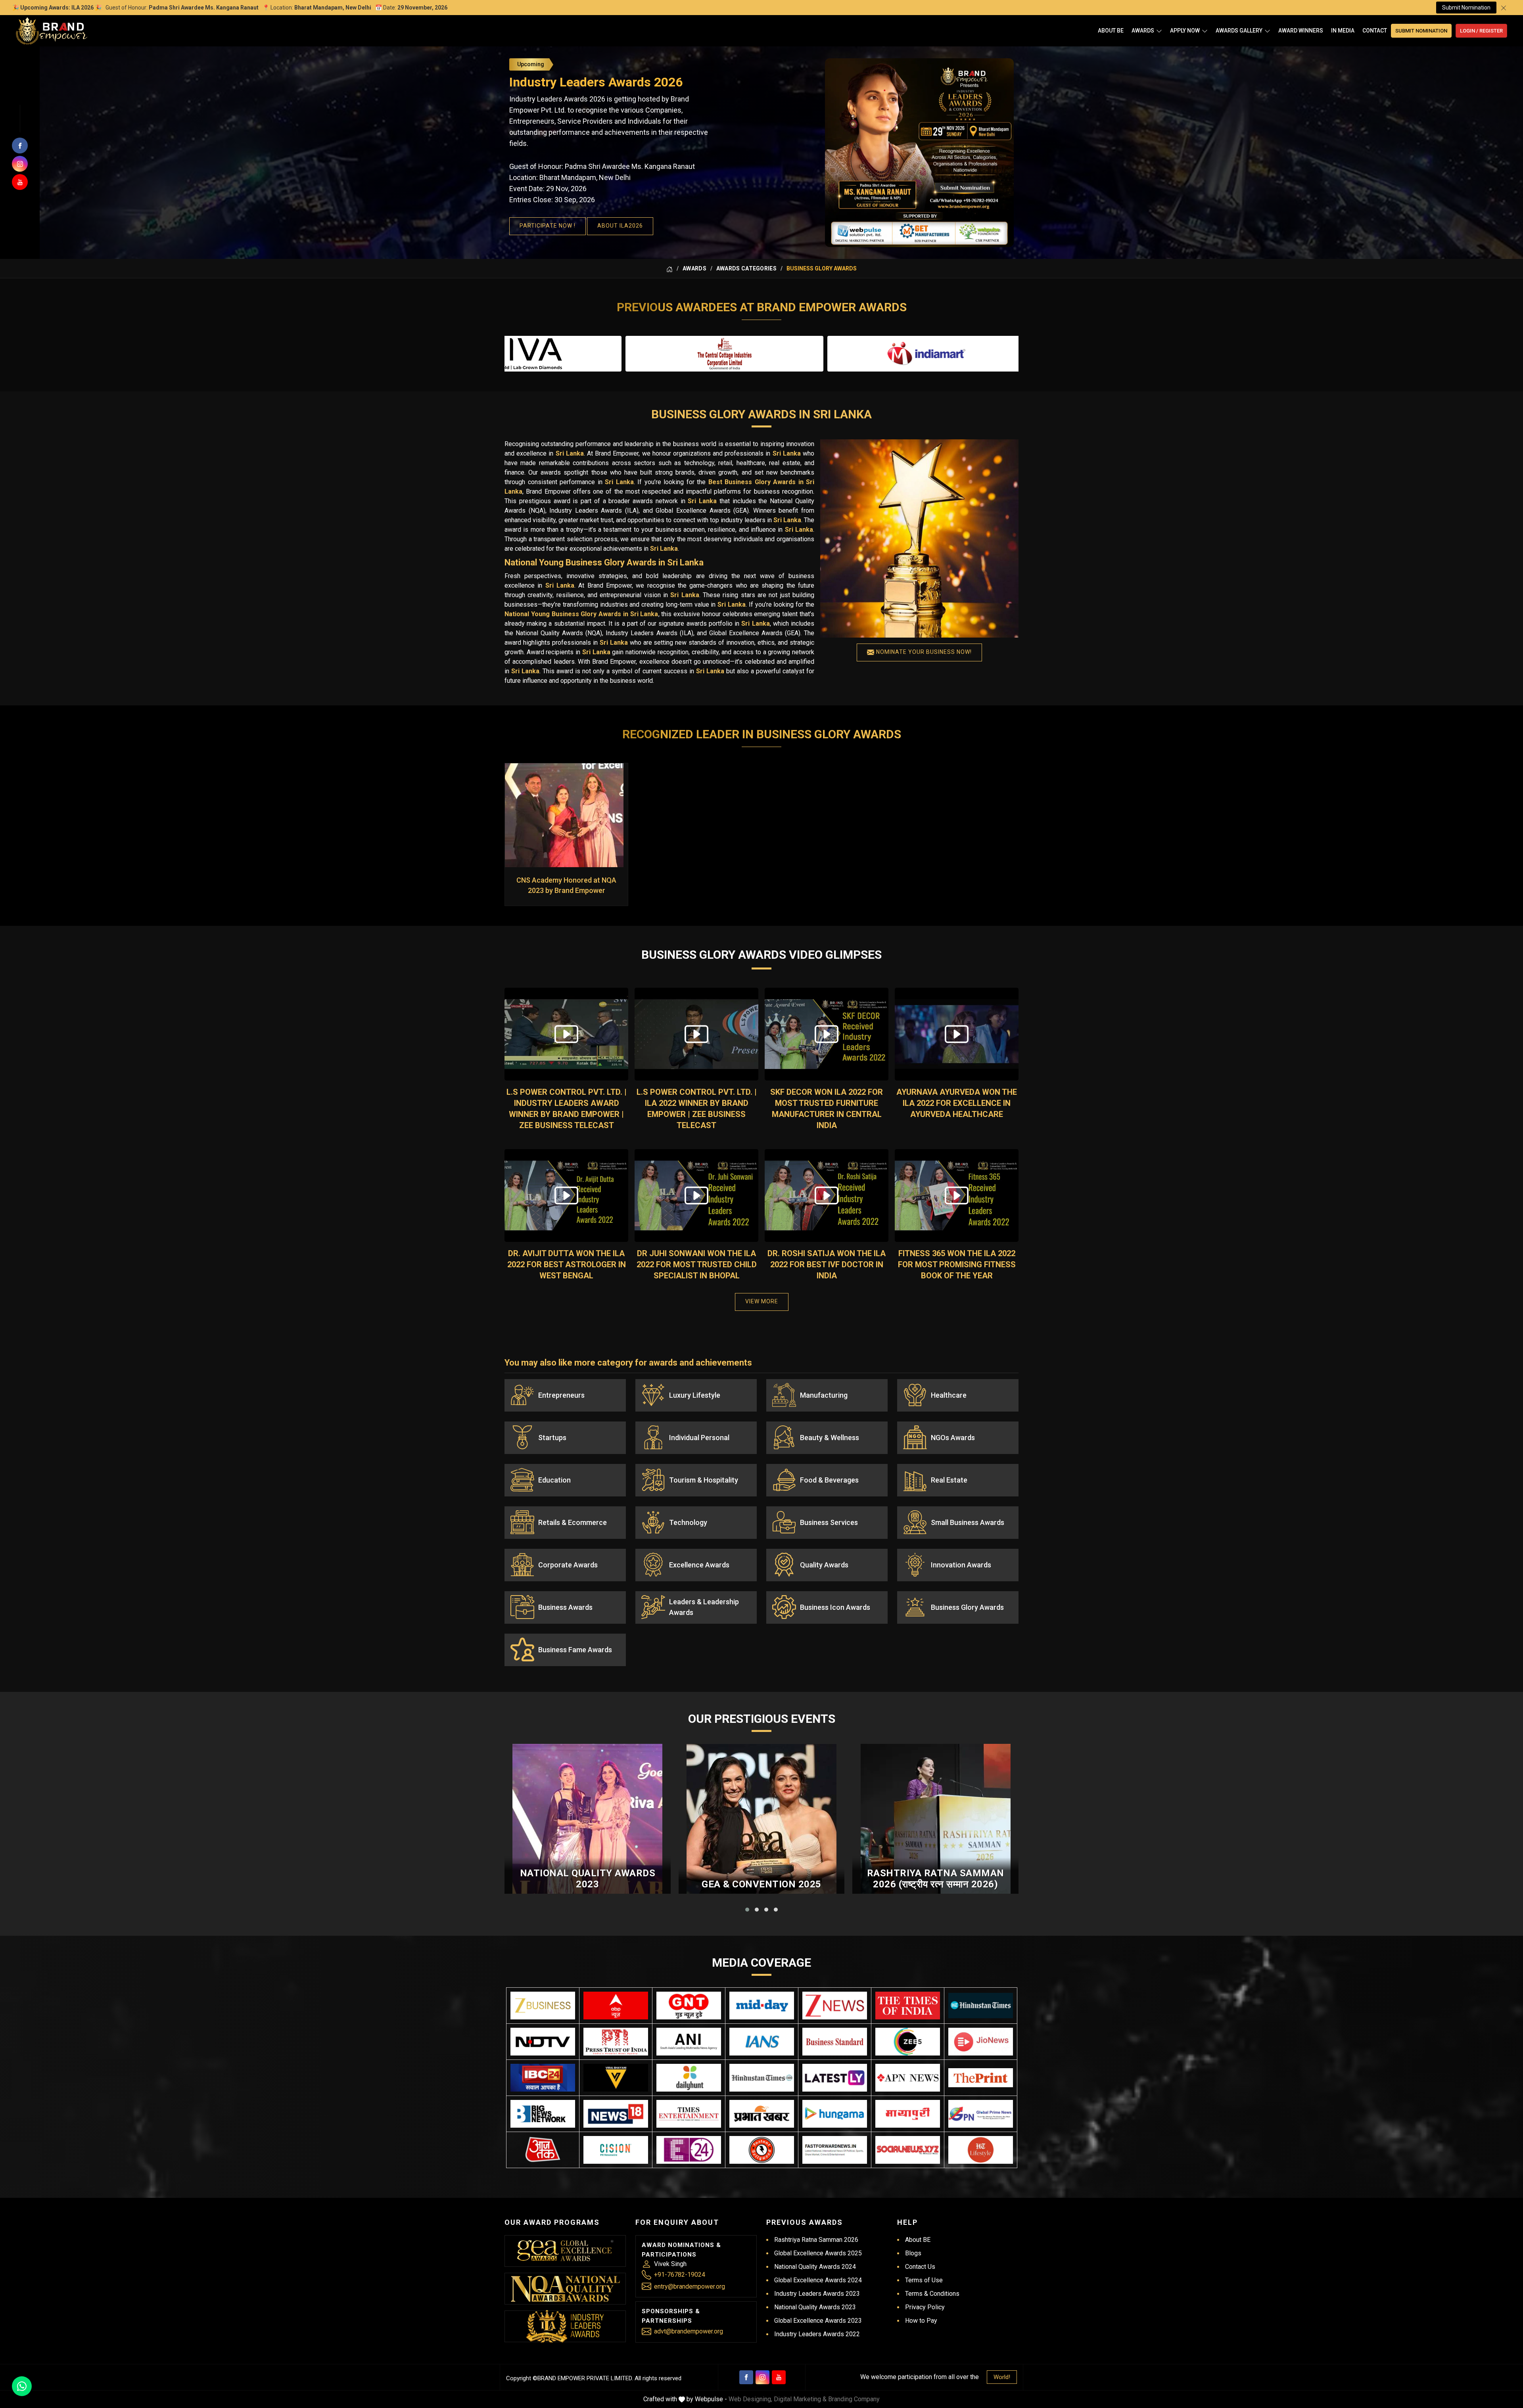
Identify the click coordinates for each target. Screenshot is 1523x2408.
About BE (1111, 31)
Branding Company (854, 2399)
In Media (1343, 31)
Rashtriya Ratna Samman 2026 (816, 2240)
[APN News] (908, 2078)
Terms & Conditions (932, 2294)
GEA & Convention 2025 (761, 1884)
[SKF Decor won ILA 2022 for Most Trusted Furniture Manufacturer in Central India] (827, 1034)
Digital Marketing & (800, 2399)
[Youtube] (779, 2377)
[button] (747, 1910)
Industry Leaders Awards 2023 (817, 2294)
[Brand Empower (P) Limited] (52, 31)
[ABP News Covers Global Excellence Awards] (616, 2006)
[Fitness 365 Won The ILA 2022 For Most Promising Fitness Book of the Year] (957, 1195)
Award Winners (1301, 31)
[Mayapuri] (908, 2114)
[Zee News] (835, 2006)
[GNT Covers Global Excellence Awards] (689, 2006)
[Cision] (616, 2150)
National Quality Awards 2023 (588, 1879)
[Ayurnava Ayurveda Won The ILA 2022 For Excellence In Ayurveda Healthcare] (957, 1034)
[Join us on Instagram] (20, 164)
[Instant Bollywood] (762, 2150)
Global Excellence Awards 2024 (818, 2280)
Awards (1143, 31)
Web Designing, (750, 2399)
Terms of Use (924, 2280)
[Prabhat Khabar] (762, 2114)
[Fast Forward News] (835, 2150)
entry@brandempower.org (690, 2286)
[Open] (1159, 31)
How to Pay (921, 2321)
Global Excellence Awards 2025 (818, 2253)
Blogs (913, 2253)
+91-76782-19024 (680, 2275)
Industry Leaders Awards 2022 (817, 2334)
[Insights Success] (689, 2150)
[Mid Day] (762, 2006)
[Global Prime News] (981, 2114)
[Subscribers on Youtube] (20, 182)
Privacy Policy (925, 2307)
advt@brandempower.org (689, 2331)
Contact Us (920, 2267)
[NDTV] (543, 2042)
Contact (1375, 31)
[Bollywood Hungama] (835, 2114)
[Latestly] (835, 2078)
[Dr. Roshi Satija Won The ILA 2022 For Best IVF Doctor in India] (827, 1195)
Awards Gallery (1239, 31)
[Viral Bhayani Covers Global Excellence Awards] (616, 2078)
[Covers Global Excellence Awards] (981, 2005)
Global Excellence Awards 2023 (818, 2321)
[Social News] (908, 2150)
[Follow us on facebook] (20, 146)
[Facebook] (746, 2377)
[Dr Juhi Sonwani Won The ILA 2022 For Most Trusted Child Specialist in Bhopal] (696, 1195)
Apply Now (1185, 31)
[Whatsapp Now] (22, 2386)
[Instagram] (762, 2377)
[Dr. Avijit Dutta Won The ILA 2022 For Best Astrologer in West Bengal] (566, 1195)
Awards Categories (746, 268)
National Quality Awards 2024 (815, 2267)
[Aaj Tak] (543, 2150)
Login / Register (1481, 31)
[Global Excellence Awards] (565, 2251)
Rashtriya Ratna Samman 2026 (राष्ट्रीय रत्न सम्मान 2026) (936, 1879)
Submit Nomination (1466, 8)
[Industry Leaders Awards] (565, 2326)
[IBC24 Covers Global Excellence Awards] (543, 2078)
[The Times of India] (908, 2006)
